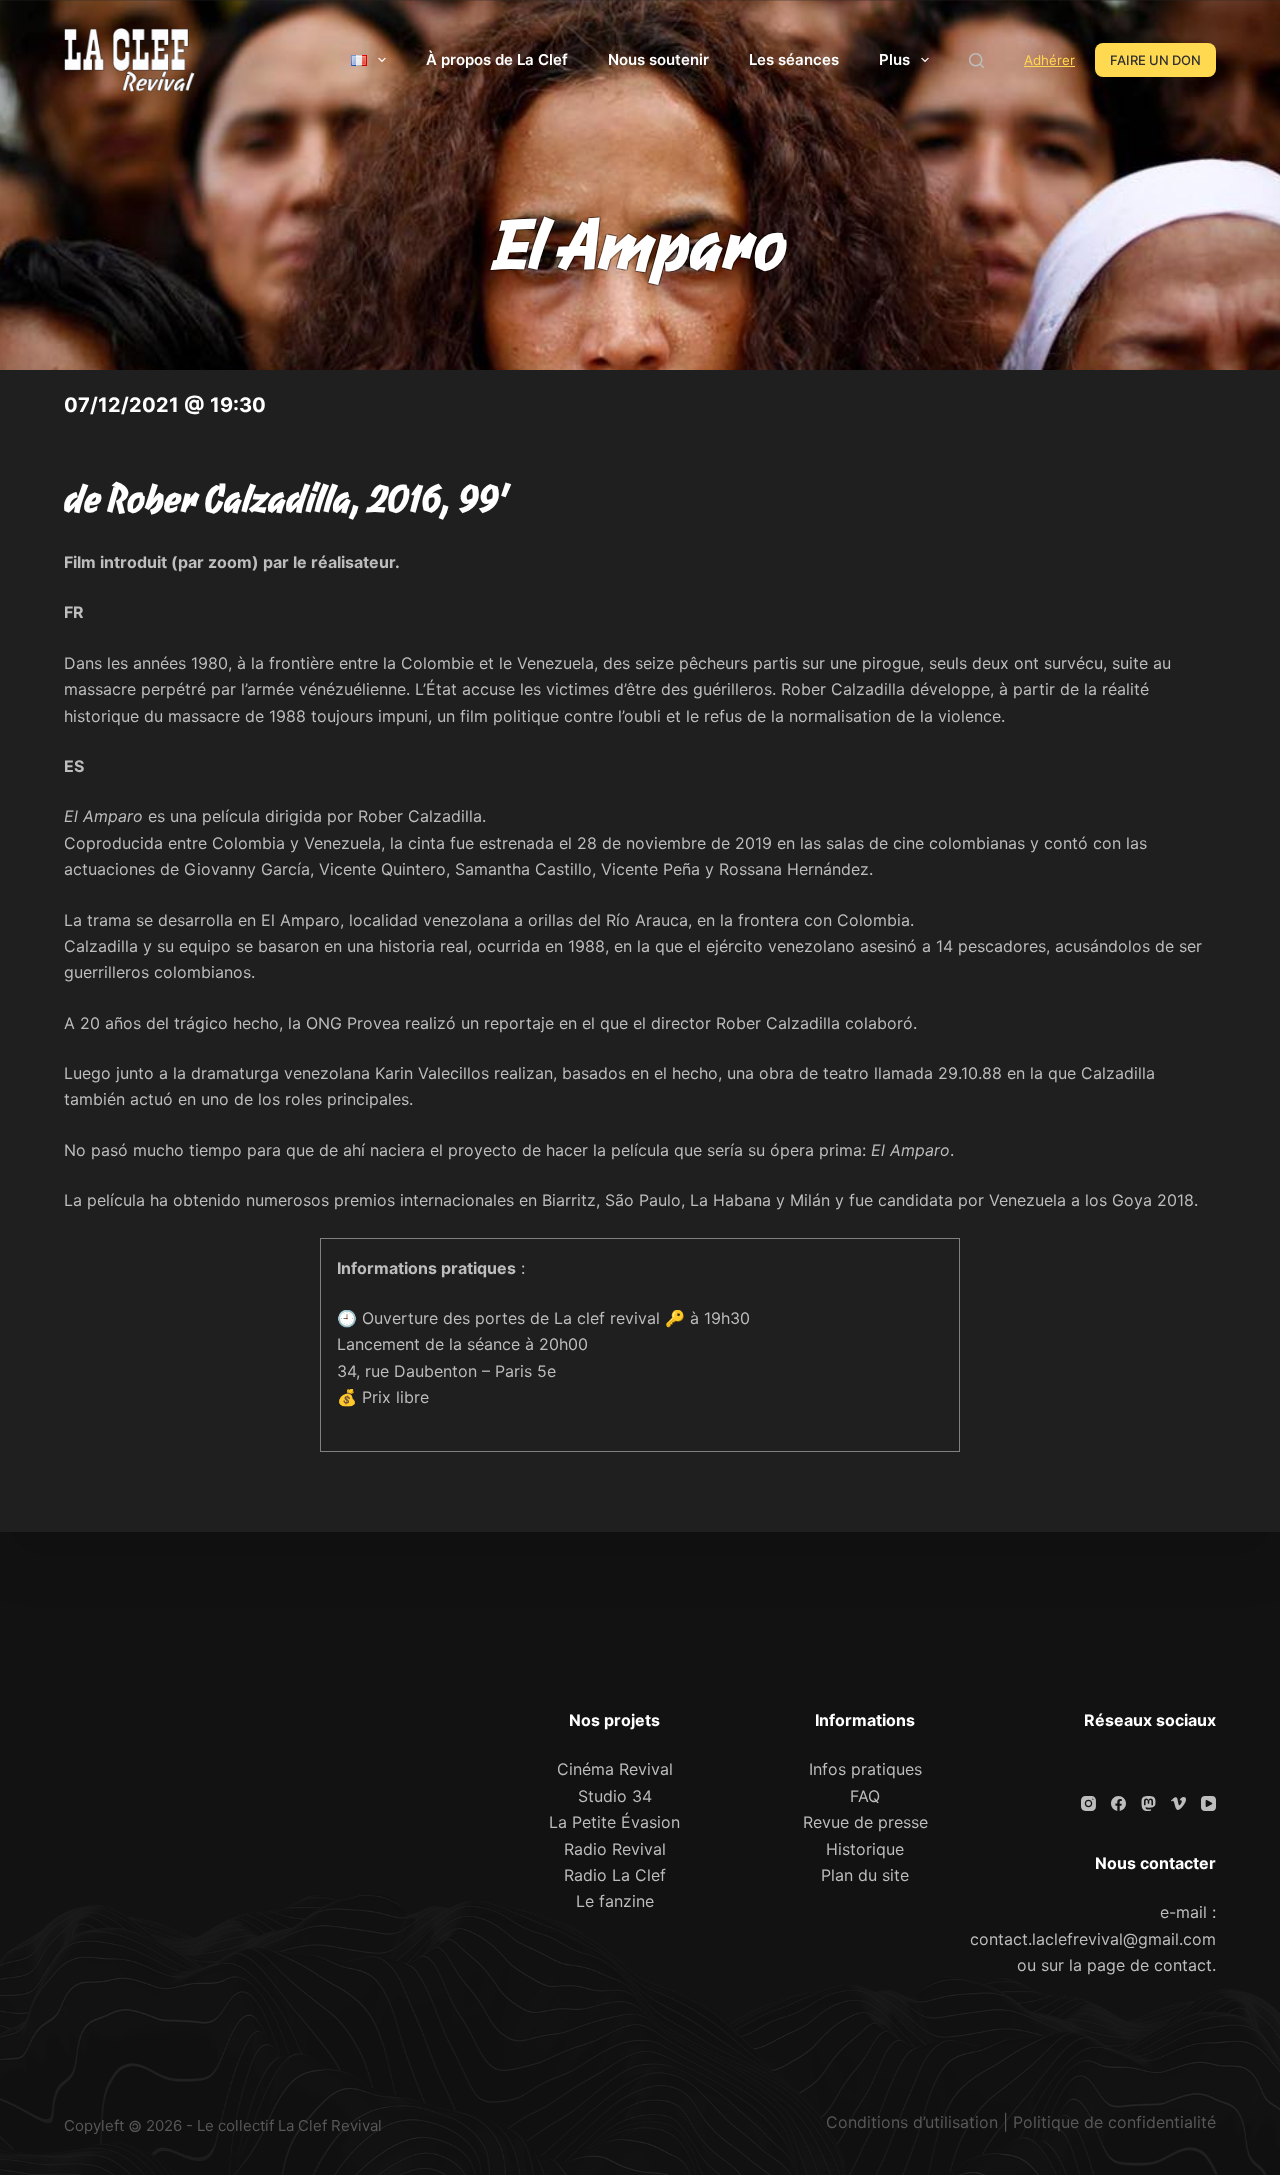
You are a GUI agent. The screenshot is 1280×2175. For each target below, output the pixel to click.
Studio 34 (615, 1796)
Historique (865, 1849)
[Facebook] (1118, 1803)
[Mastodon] (1148, 1803)
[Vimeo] (1178, 1803)
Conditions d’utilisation (912, 2122)
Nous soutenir (658, 59)
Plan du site (865, 1875)
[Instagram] (1088, 1803)
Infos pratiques (865, 1769)
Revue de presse (865, 1822)
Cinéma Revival (615, 1769)
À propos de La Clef (497, 59)
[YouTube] (1208, 1803)
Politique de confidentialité (1114, 2122)
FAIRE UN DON (1155, 60)
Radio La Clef (615, 1875)
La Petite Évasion (614, 1822)
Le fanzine (615, 1901)
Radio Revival (615, 1849)
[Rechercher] (976, 60)
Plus (894, 59)
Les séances (794, 59)
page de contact (1149, 1965)
